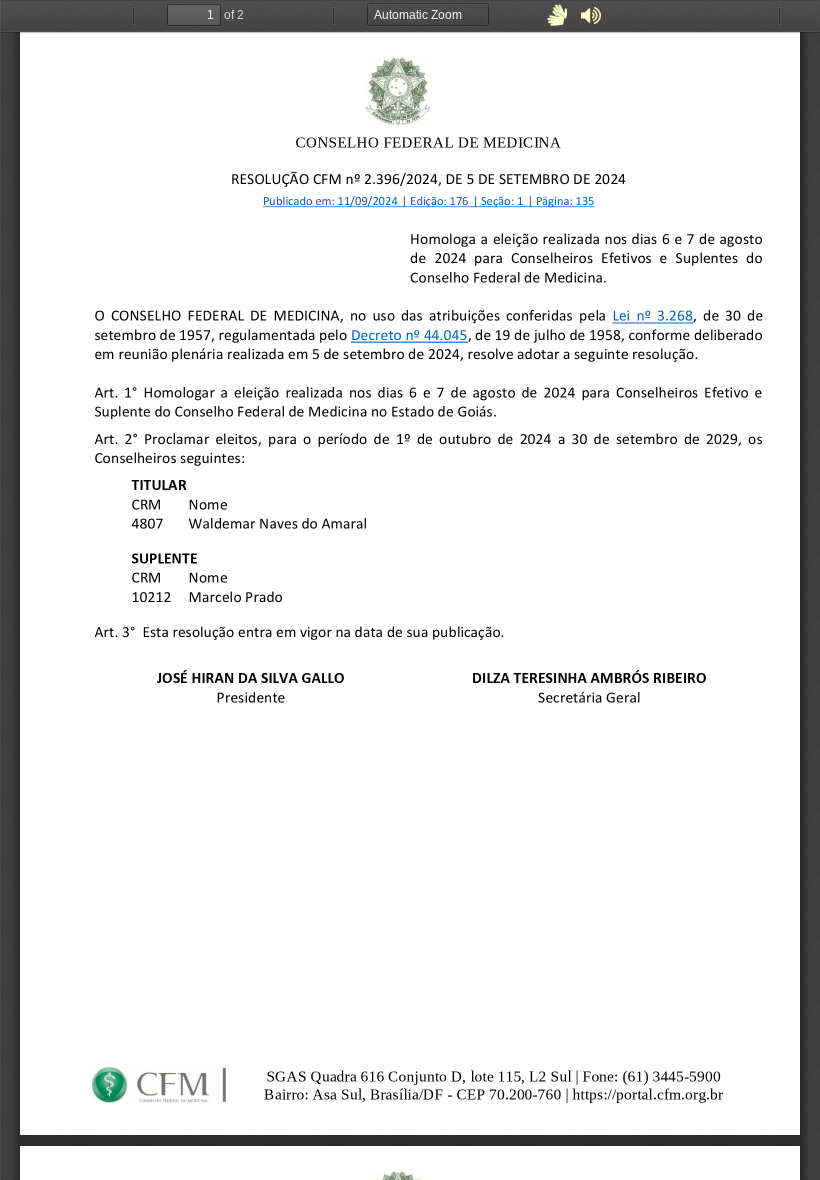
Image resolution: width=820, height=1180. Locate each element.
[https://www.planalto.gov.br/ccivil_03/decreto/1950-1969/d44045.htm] (409, 334)
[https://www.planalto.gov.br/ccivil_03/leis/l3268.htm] (652, 315)
